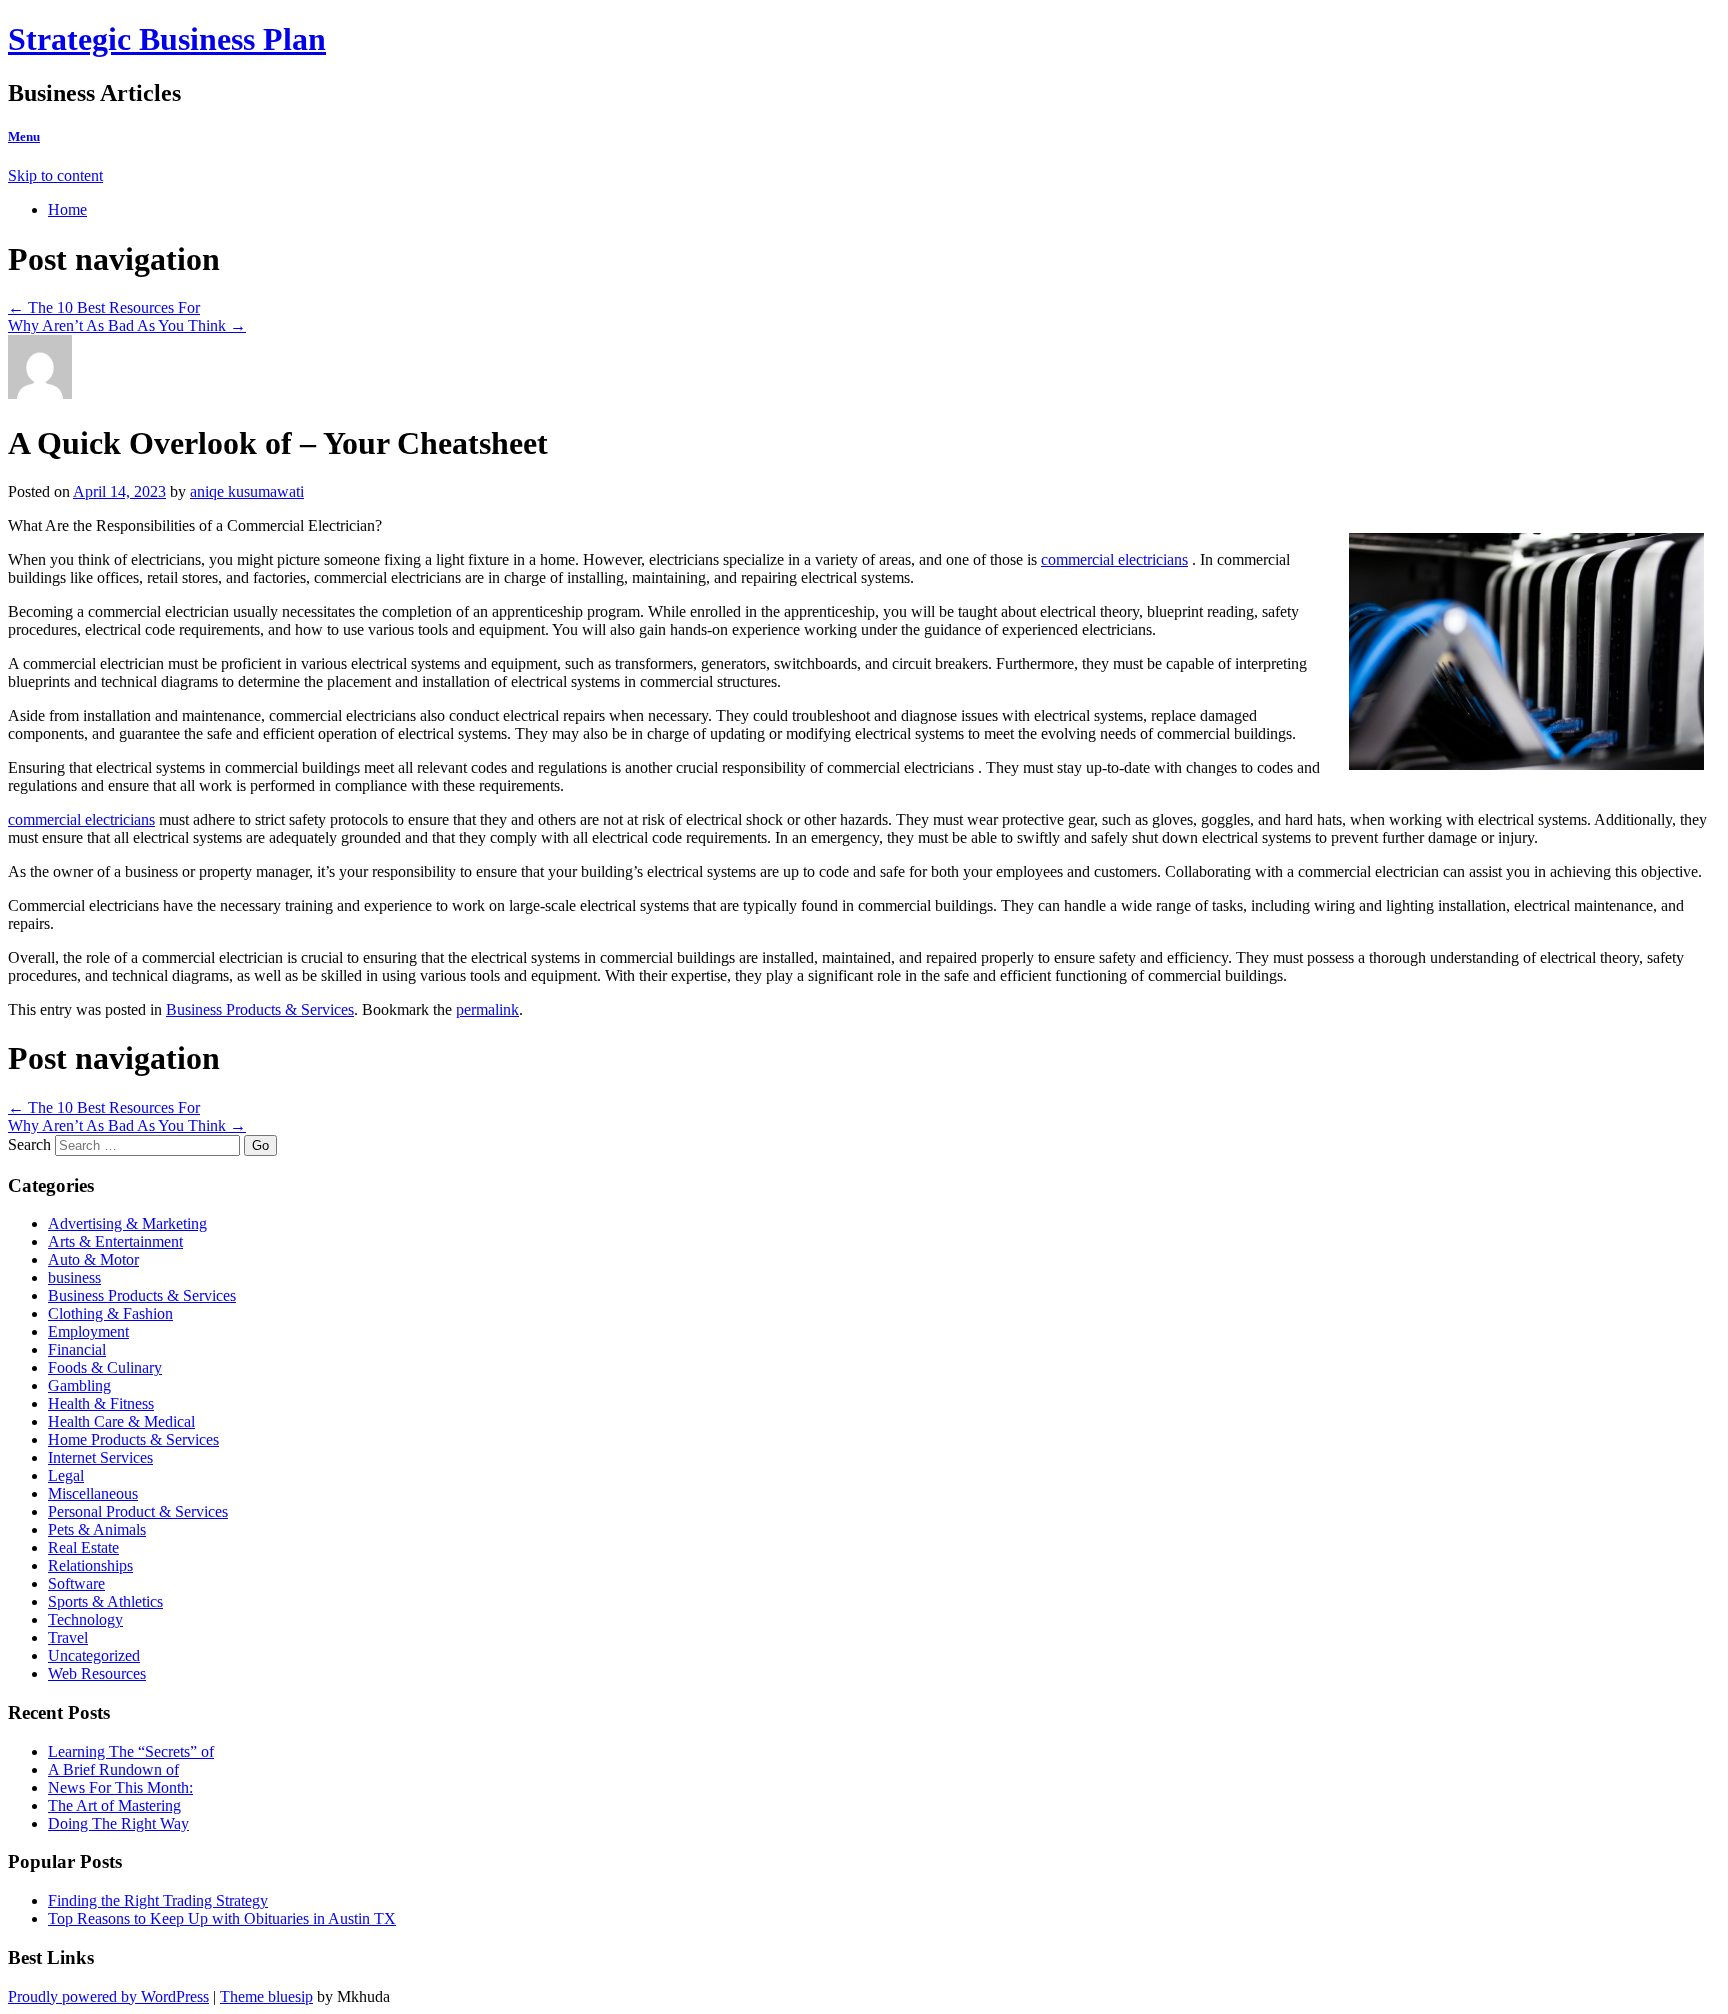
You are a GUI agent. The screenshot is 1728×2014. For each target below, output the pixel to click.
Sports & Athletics (105, 1601)
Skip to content (55, 175)
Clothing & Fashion (110, 1313)
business (74, 1277)
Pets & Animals (97, 1529)
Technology (85, 1619)
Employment (88, 1331)
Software (76, 1583)
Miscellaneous (93, 1493)
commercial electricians (1114, 559)
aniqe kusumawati (247, 491)
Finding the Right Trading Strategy (158, 1900)
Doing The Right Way (118, 1823)
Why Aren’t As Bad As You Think (127, 325)
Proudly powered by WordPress (108, 1996)
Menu (24, 136)
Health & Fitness (101, 1403)
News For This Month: (120, 1787)
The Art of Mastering (114, 1805)
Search (29, 1144)
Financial (77, 1349)
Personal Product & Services (138, 1511)
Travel (68, 1637)
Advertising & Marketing (127, 1223)
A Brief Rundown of (113, 1769)
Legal (66, 1475)
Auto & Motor (93, 1259)
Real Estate (83, 1547)
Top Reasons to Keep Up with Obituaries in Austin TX (222, 1918)
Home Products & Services (133, 1439)
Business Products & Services (260, 1009)
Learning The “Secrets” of (131, 1751)
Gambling (79, 1385)
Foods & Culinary (105, 1367)
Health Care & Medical (121, 1421)
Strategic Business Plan (167, 39)
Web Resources (97, 1673)
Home (67, 209)
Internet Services (100, 1457)
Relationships (90, 1565)
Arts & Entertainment (115, 1241)
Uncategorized (94, 1655)
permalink (487, 1009)
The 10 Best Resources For (104, 307)
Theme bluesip (266, 1996)
